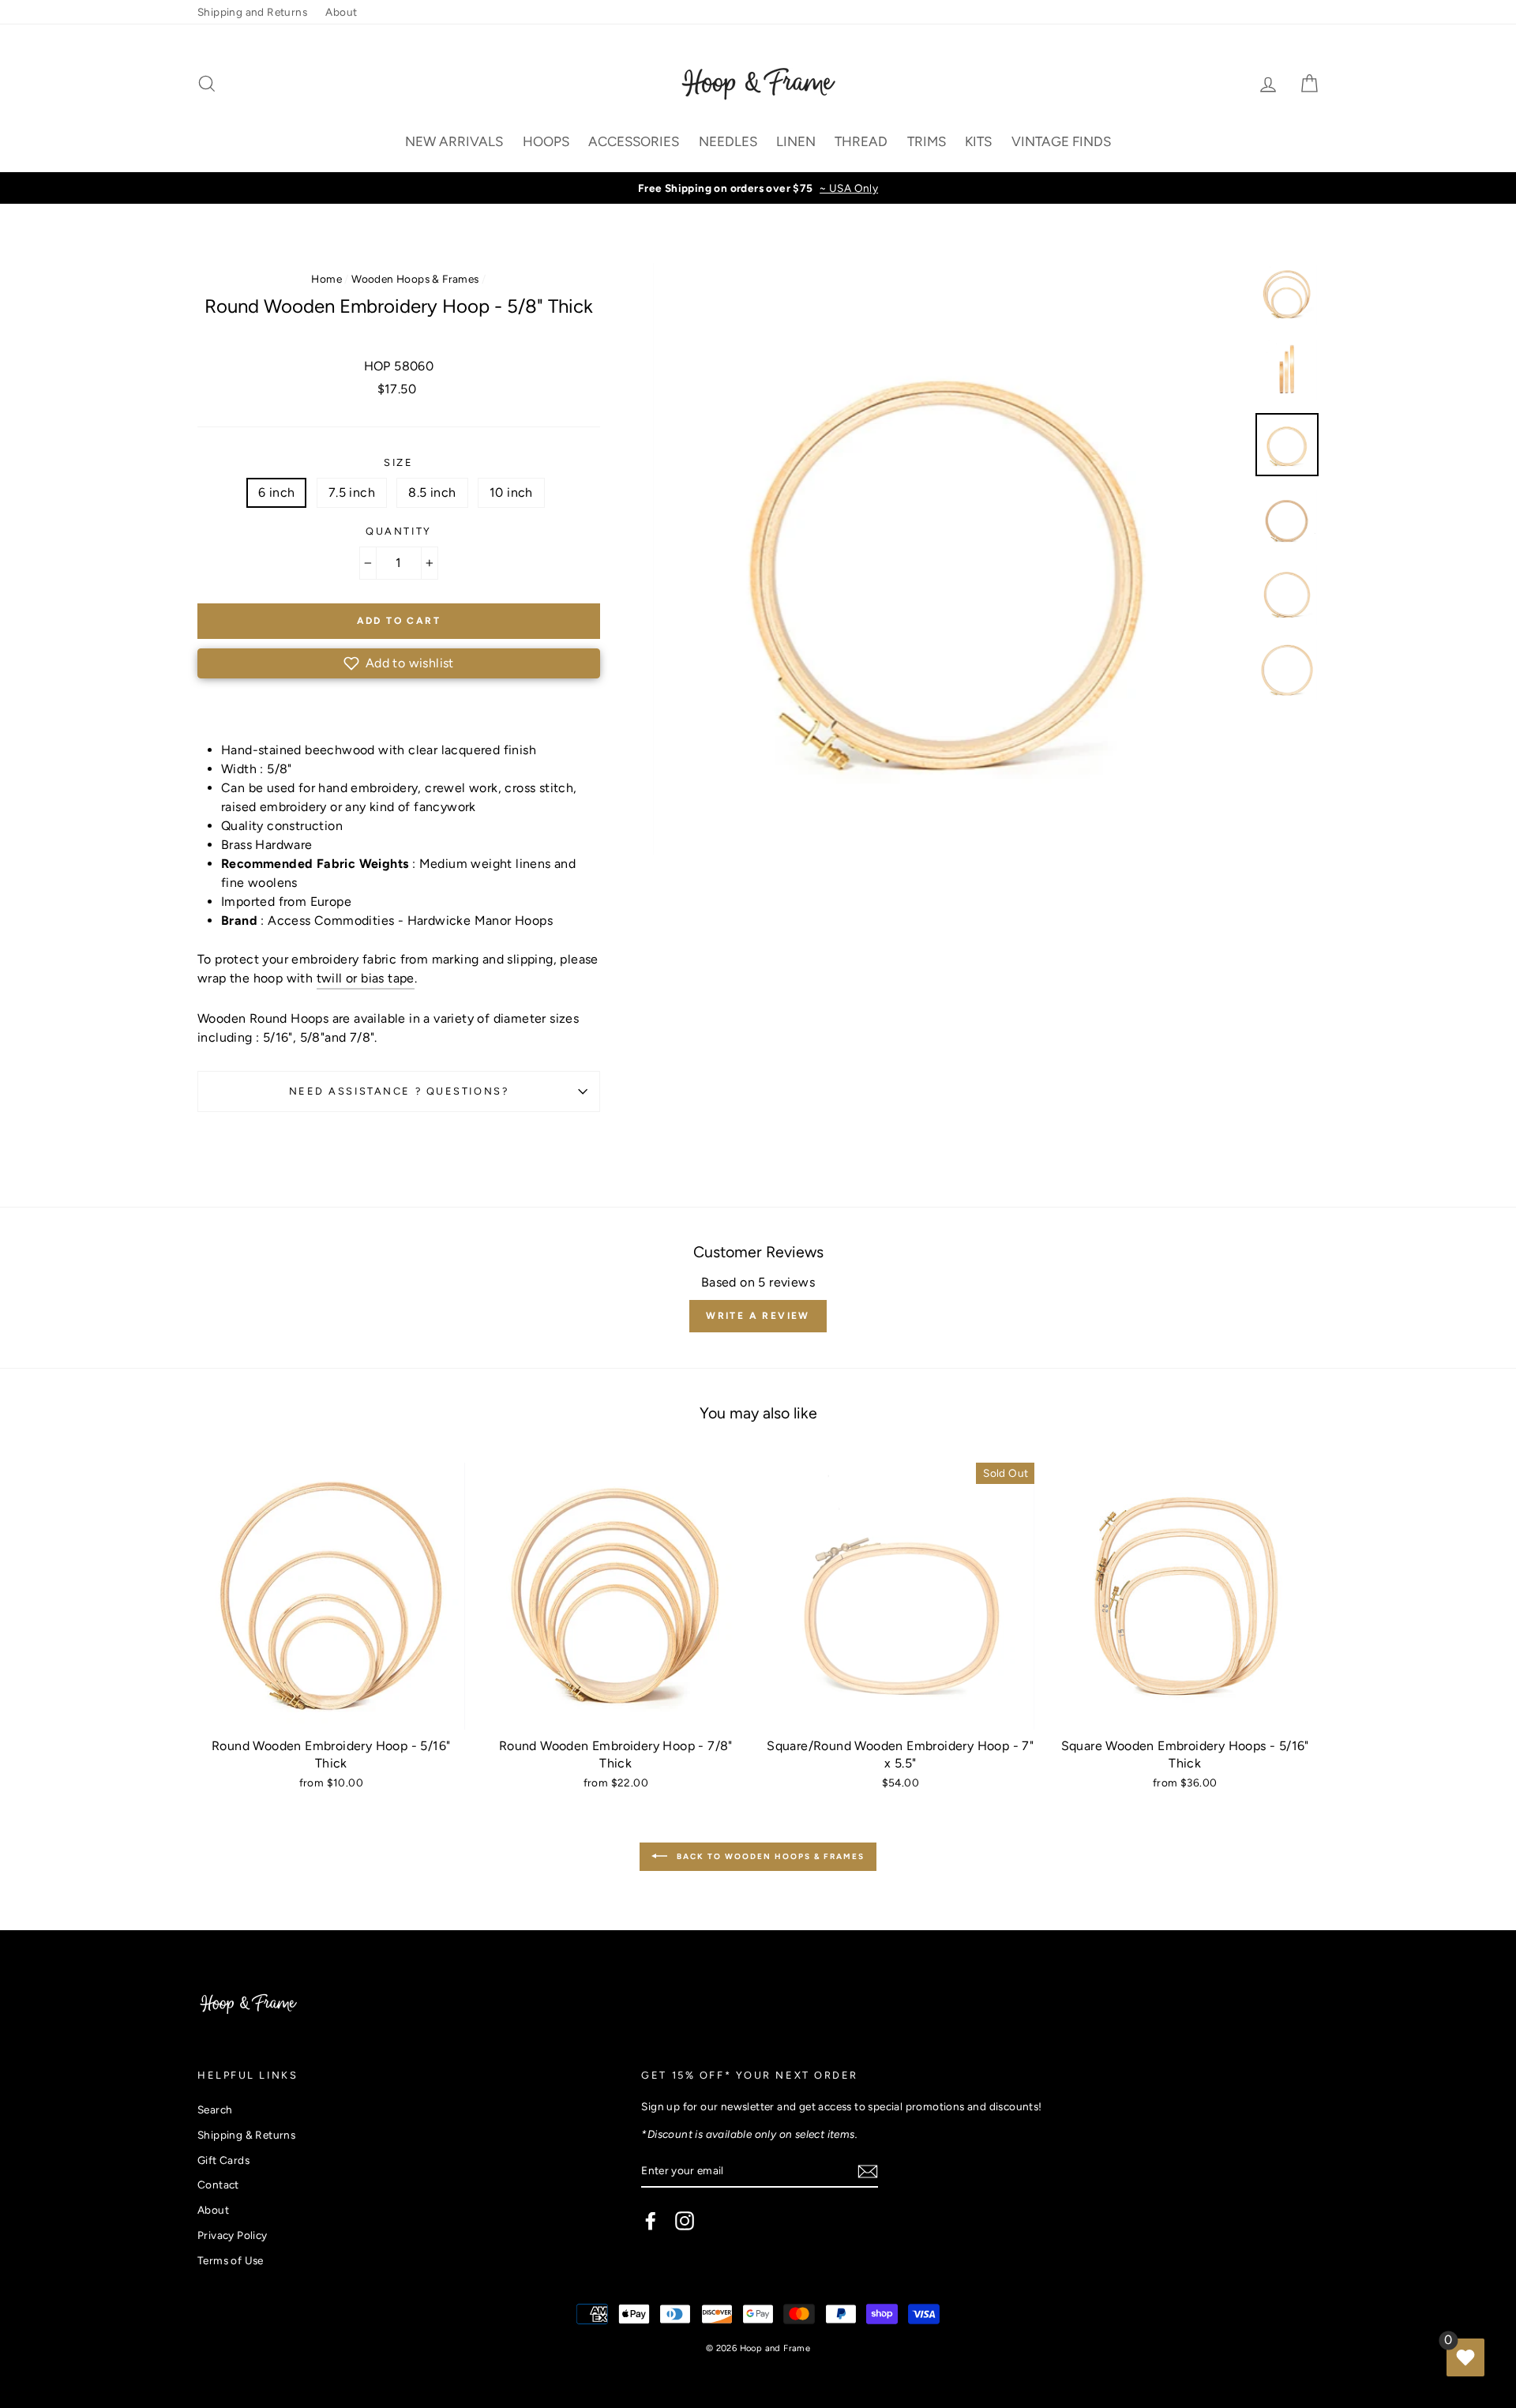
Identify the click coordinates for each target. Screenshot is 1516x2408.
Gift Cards (223, 2160)
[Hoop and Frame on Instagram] (685, 2221)
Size (398, 462)
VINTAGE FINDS (1061, 141)
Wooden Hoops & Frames (415, 279)
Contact (218, 2184)
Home (326, 279)
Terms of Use (231, 2260)
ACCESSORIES (634, 141)
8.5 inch (432, 492)
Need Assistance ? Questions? (399, 1091)
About (341, 12)
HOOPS (546, 141)
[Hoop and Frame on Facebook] (651, 2221)
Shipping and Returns (252, 12)
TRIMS (927, 141)
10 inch (511, 492)
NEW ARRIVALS (454, 141)
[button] (399, 663)
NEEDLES (728, 141)
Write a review (758, 1316)
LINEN (796, 141)
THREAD (861, 141)
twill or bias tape (366, 978)
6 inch (276, 492)
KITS (978, 141)
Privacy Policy (233, 2235)
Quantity (398, 531)
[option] (758, 188)
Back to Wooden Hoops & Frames (769, 1856)
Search (215, 2109)
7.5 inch (352, 492)
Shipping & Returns (246, 2135)
